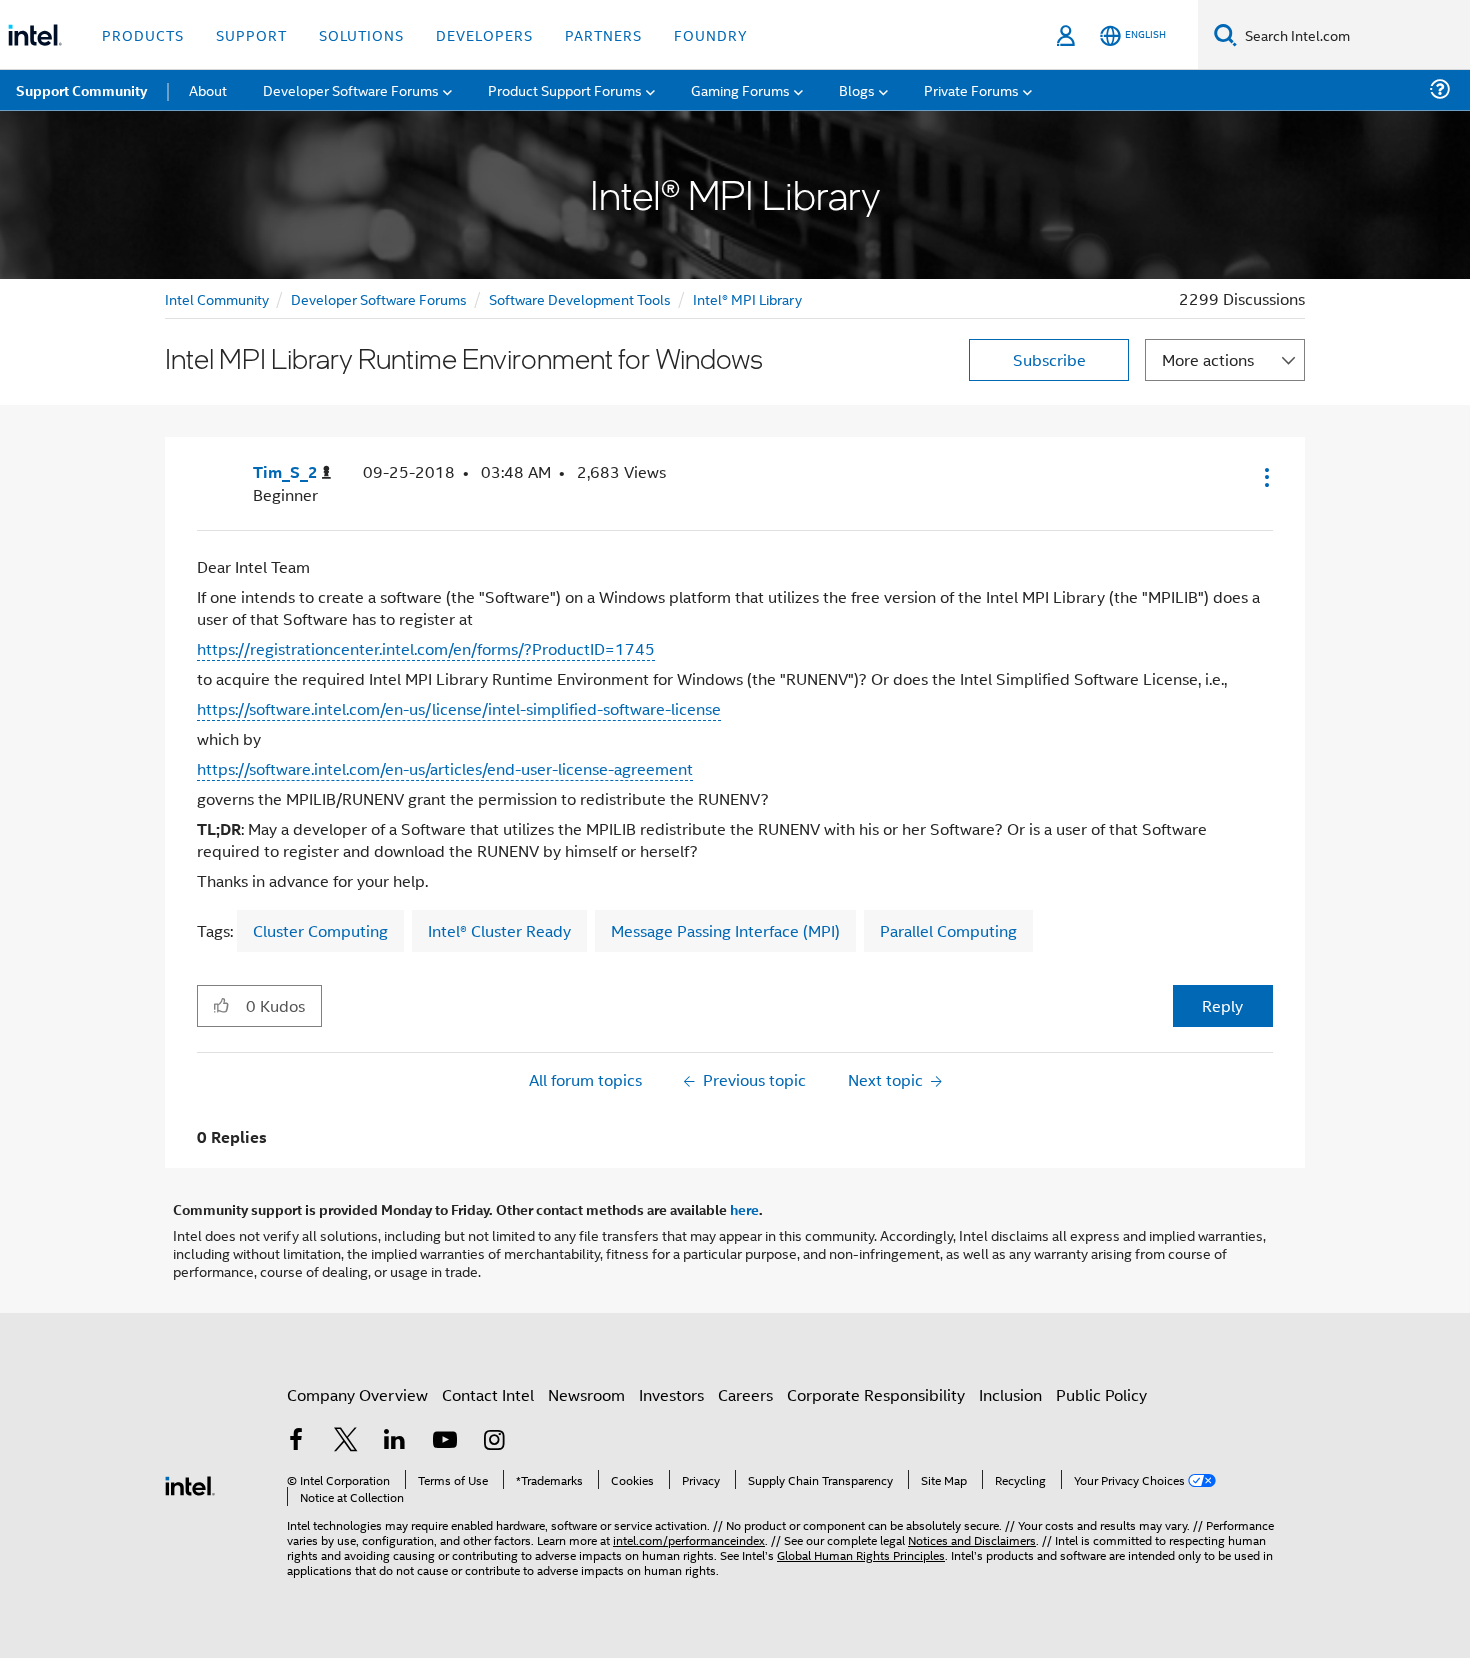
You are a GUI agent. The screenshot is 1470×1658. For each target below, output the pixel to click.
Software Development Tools (580, 298)
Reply (1222, 1005)
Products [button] (143, 34)
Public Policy (1101, 1394)
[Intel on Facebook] (296, 1441)
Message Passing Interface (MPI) (725, 930)
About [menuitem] (208, 89)
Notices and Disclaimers (972, 1539)
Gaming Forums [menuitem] (740, 89)
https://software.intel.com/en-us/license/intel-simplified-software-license (459, 708)
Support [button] (251, 34)
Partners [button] (603, 34)
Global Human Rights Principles (861, 1554)
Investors (671, 1394)
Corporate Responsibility (876, 1394)
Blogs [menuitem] (857, 89)
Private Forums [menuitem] (971, 89)
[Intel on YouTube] (445, 1441)
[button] (1265, 477)
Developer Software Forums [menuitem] (351, 89)
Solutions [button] (361, 34)
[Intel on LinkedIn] (395, 1441)
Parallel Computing (948, 930)
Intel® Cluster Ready (499, 930)
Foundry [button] (711, 34)
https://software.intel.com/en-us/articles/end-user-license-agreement (445, 768)
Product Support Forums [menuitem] (565, 89)
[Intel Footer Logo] (190, 1483)
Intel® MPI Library (747, 298)
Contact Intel (488, 1394)
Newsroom (586, 1394)
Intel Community (217, 298)
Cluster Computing (320, 930)
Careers (745, 1394)
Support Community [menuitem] (81, 90)
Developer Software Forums (379, 298)
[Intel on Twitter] (346, 1441)
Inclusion (1010, 1394)
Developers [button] (484, 34)
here (744, 1209)
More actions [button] (1208, 359)
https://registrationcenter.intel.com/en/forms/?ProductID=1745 (426, 648)
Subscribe (1049, 359)
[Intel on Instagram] (494, 1441)
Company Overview (357, 1394)
